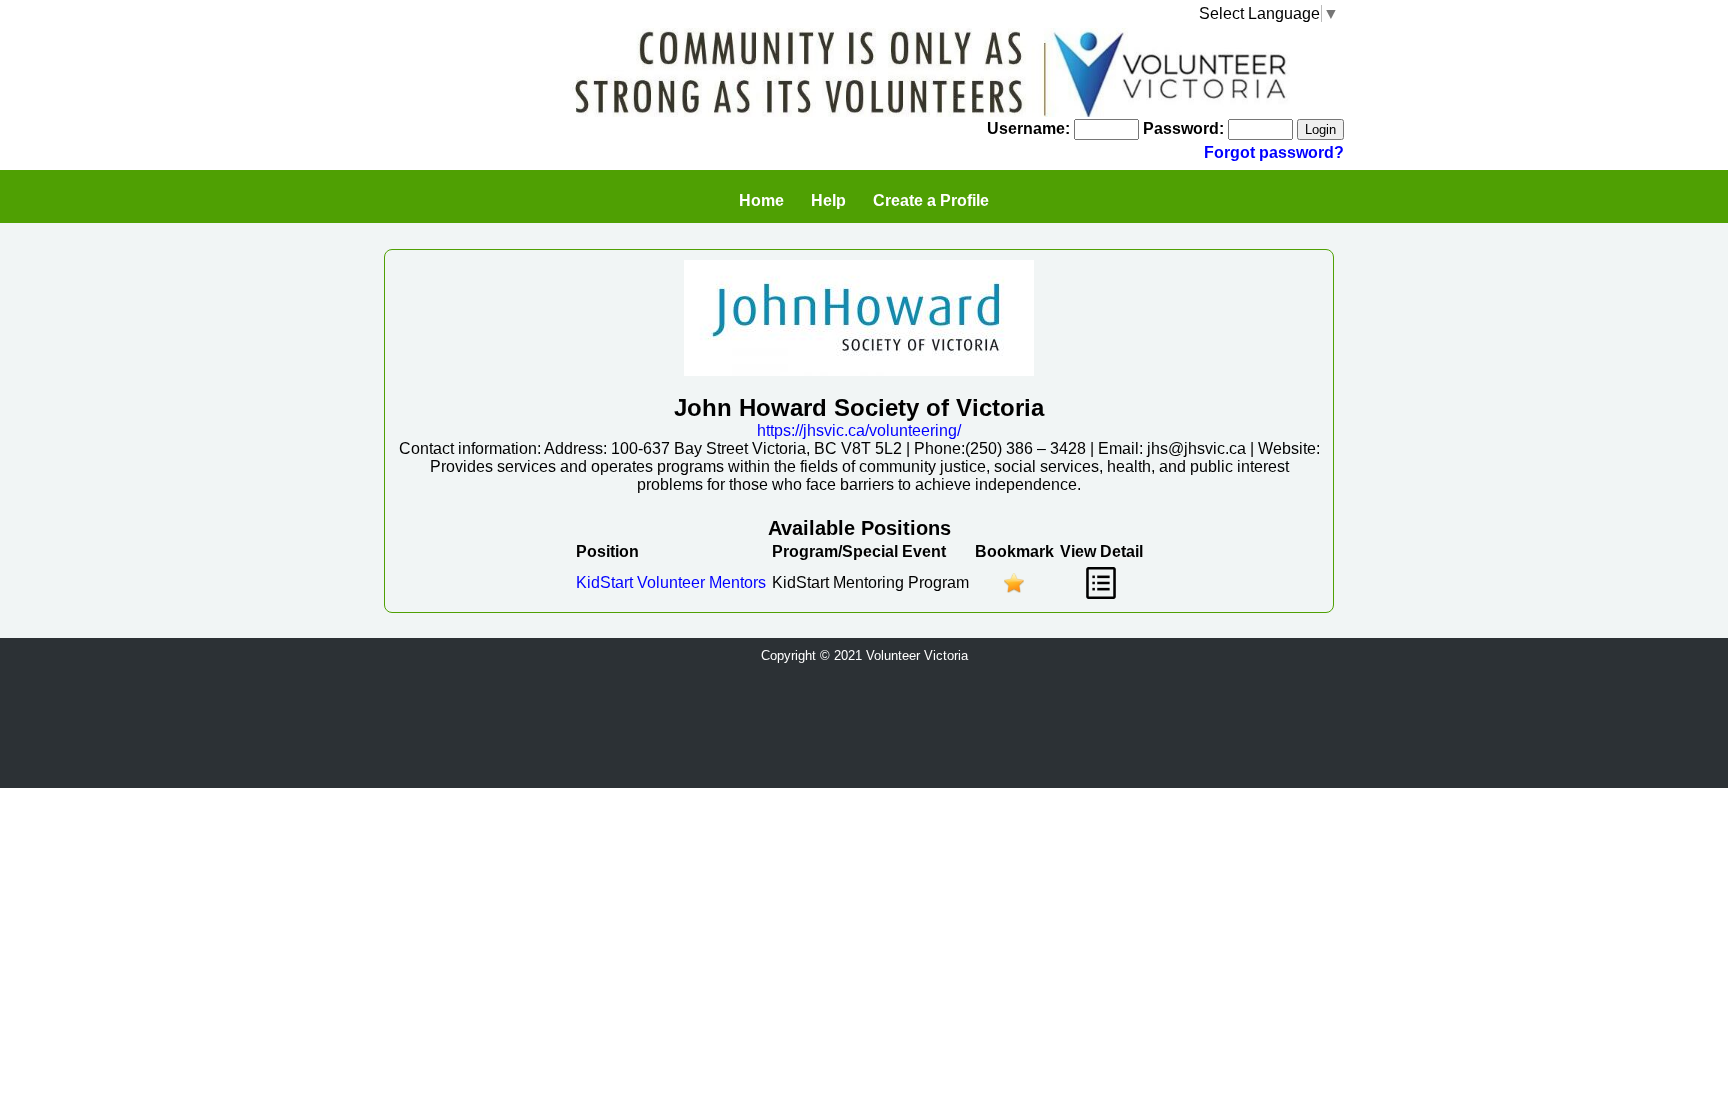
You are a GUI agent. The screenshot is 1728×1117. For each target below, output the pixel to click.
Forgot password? (1274, 152)
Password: (1183, 128)
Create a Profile (931, 200)
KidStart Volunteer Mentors (671, 582)
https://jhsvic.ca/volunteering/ (859, 430)
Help (828, 200)
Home (761, 200)
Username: (1028, 128)
